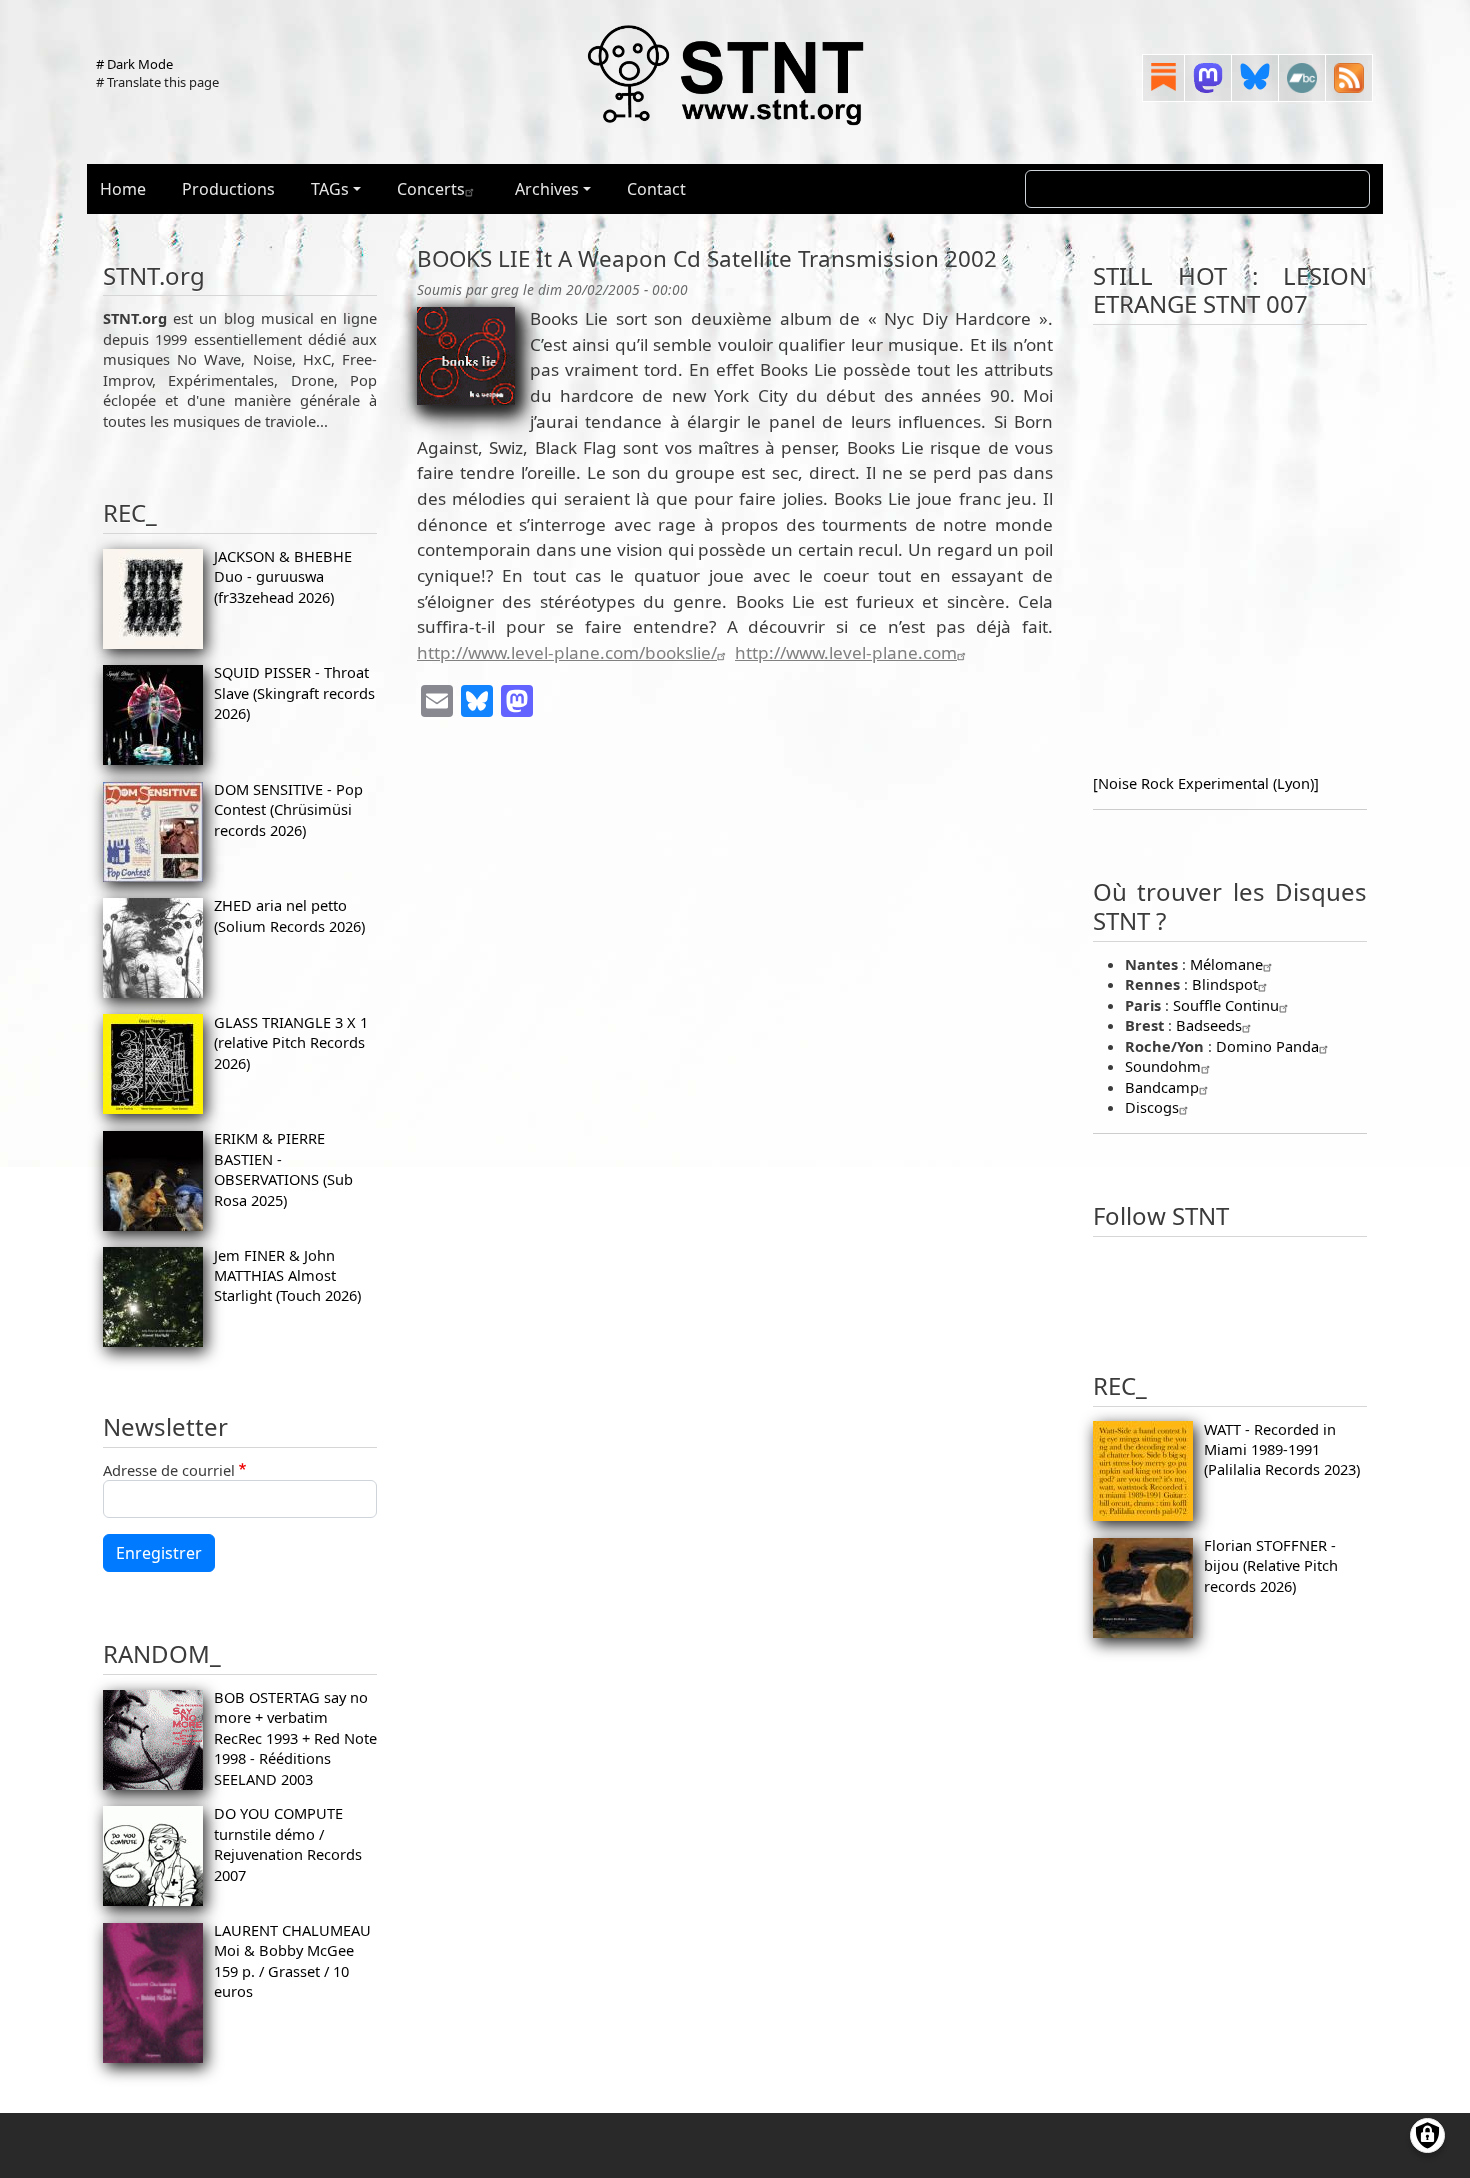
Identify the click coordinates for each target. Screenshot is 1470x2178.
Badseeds (1209, 1025)
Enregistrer (159, 1553)
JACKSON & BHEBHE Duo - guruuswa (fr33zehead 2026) (283, 576)
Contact (656, 189)
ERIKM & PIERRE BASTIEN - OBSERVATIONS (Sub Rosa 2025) (283, 1168)
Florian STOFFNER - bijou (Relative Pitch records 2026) (1271, 1565)
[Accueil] (727, 74)
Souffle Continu (1226, 1005)
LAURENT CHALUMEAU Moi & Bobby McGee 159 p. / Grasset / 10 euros (292, 1960)
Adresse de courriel (169, 1470)
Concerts (431, 189)
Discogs (1152, 1107)
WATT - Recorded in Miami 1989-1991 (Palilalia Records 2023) (1282, 1449)
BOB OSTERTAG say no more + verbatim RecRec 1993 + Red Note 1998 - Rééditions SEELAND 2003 (295, 1738)
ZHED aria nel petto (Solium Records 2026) (289, 915)
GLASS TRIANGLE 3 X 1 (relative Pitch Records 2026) (291, 1042)
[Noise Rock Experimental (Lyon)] (1206, 783)
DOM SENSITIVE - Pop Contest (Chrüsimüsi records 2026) (288, 809)
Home (123, 189)
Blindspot (1225, 984)
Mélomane (1226, 964)
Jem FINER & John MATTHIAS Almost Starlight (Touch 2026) (287, 1275)
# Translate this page (157, 82)
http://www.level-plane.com (846, 652)
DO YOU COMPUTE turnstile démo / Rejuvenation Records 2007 (288, 1843)
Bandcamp (1162, 1087)
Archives (547, 189)
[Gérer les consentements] (1427, 2135)
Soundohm (1163, 1066)
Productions (228, 189)
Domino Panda (1267, 1046)
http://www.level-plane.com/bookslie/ (567, 652)
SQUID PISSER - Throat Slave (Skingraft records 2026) (294, 692)
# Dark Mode (134, 64)
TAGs (330, 189)
